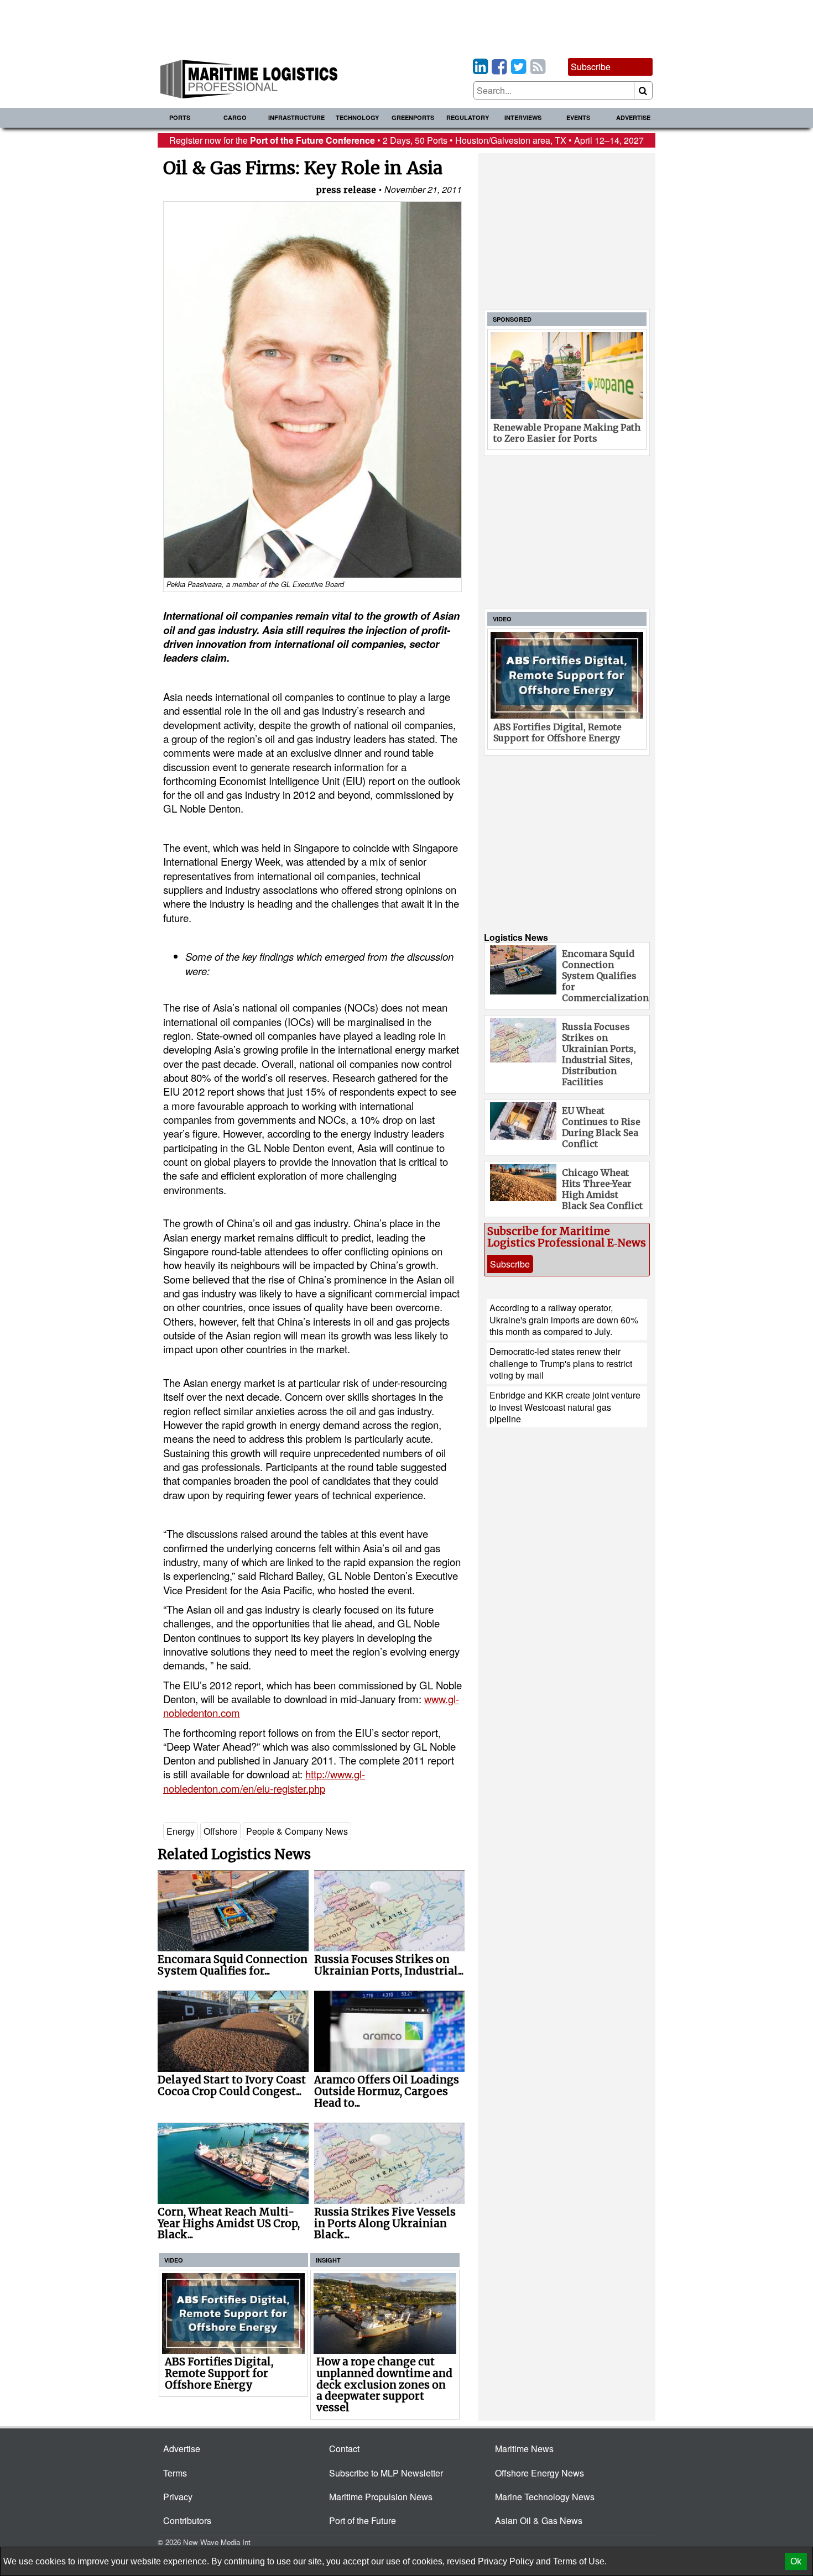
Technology (357, 117)
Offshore (220, 1831)
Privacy (178, 2497)
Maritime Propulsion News (381, 2497)
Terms (175, 2473)
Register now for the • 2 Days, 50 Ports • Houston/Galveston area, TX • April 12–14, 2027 (406, 140)
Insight (328, 2260)
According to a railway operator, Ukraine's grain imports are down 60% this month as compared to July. (564, 1320)
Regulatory (468, 117)
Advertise (633, 117)
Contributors (187, 2520)
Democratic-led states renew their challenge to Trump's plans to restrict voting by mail (561, 1363)
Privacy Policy (506, 2561)
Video (174, 2260)
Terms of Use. (580, 2561)
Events (578, 117)
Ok (796, 2561)
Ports (180, 117)
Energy (181, 1831)
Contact (344, 2449)
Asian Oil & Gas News (539, 2520)
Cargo (235, 117)
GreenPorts (413, 117)
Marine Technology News (545, 2497)
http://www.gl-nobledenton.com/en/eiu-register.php (264, 1781)
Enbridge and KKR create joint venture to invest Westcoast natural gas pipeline (565, 1407)
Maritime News (524, 2449)
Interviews (523, 117)
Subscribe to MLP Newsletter (386, 2473)
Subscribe (591, 67)
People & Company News (297, 1831)
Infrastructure (296, 117)
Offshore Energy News (540, 2473)
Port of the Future (363, 2520)
